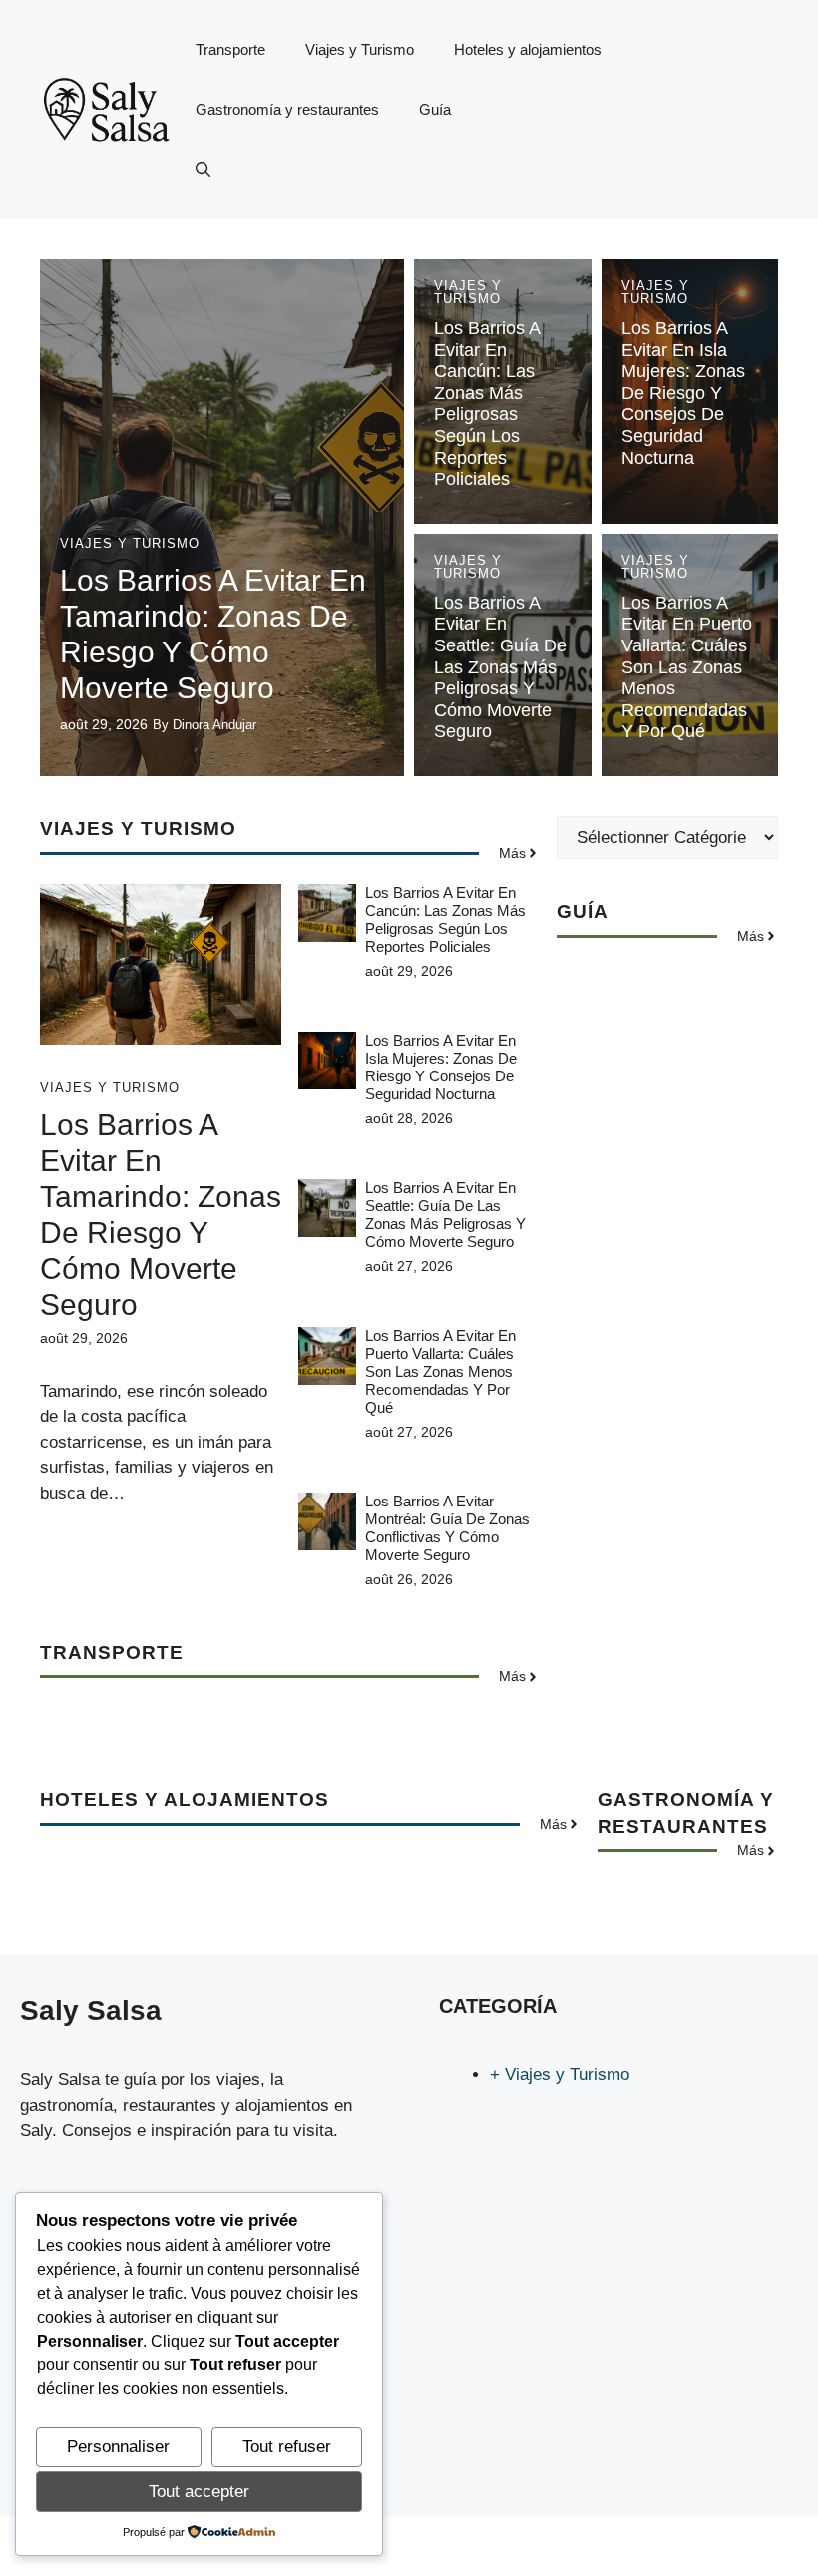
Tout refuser (287, 2447)
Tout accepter (199, 2492)
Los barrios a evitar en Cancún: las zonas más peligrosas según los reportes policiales (487, 404)
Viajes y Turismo (360, 49)
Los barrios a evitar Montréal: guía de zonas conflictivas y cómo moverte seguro (447, 1528)
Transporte (230, 49)
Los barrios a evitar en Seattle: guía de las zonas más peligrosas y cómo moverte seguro (500, 667)
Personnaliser (118, 2447)
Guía (435, 109)
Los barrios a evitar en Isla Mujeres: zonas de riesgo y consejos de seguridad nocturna (683, 393)
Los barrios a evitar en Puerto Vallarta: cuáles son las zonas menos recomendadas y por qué (687, 667)
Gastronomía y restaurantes (287, 109)
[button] (203, 170)
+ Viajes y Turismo (560, 2075)
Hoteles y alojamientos (528, 49)
